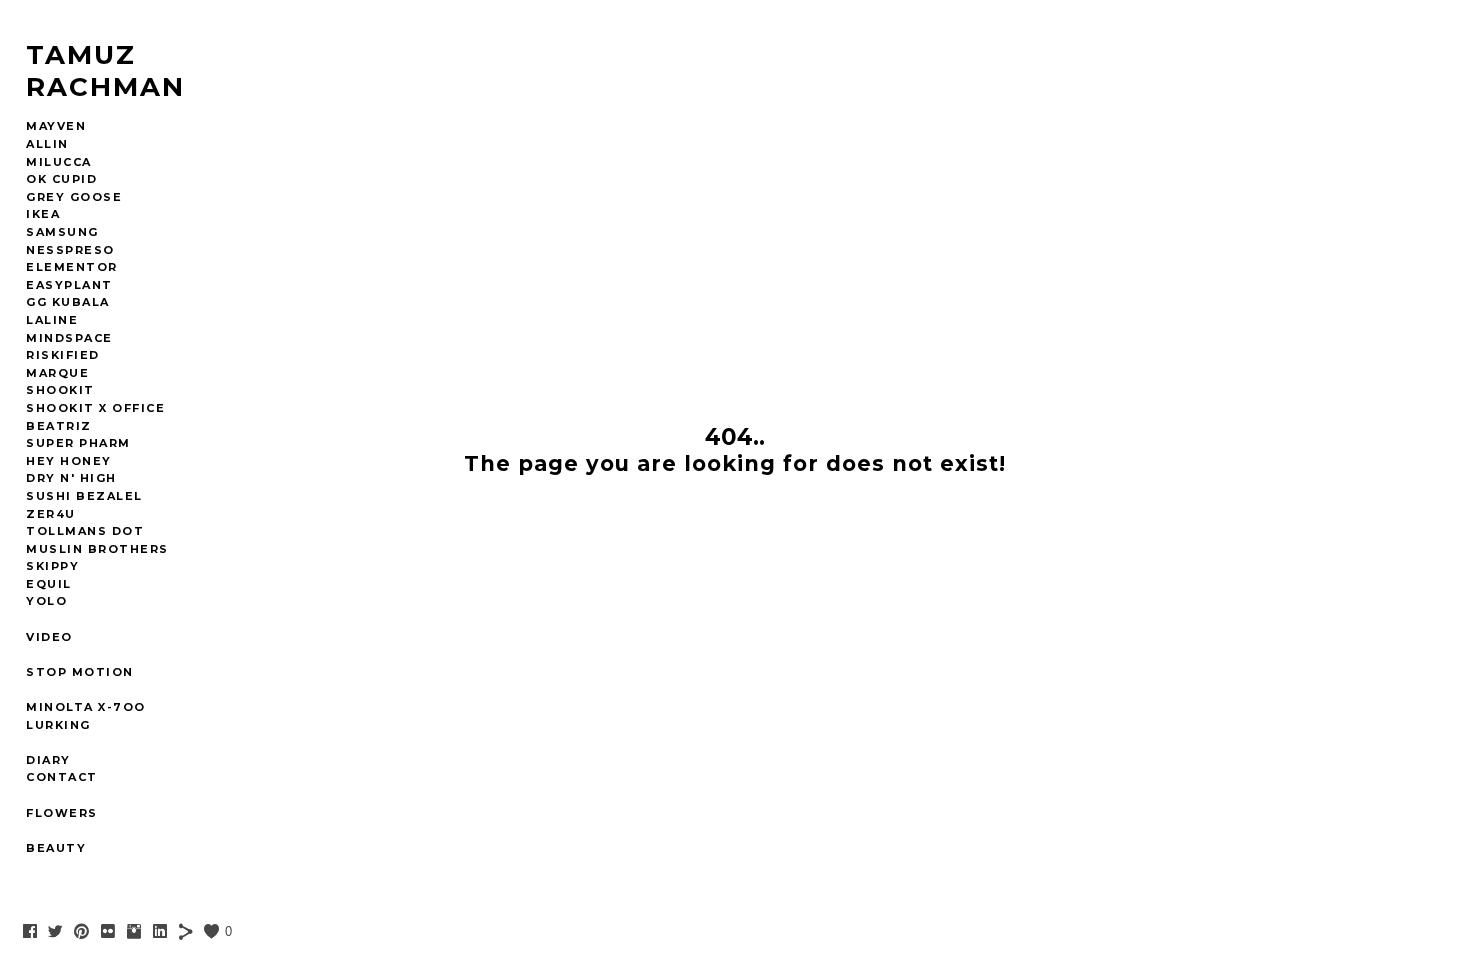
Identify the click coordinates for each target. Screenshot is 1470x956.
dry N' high (71, 478)
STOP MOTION (80, 672)
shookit (60, 390)
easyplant (69, 285)
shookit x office (95, 408)
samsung (62, 232)
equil (49, 584)
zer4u (51, 514)
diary (48, 760)
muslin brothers (97, 549)
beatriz (59, 426)
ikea (43, 214)
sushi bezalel (84, 496)
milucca (59, 162)
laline (52, 320)
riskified (63, 355)
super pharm (78, 443)
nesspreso (70, 250)
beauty (56, 848)
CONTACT (62, 777)
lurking (58, 725)
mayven (56, 126)
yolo (46, 601)
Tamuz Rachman (105, 71)
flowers (62, 813)
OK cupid (61, 179)
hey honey (69, 461)
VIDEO (49, 637)
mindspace (69, 338)
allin (47, 144)
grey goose (74, 197)
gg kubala (68, 302)
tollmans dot (85, 531)
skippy (52, 566)
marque (57, 373)
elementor (72, 267)
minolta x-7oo (86, 707)
